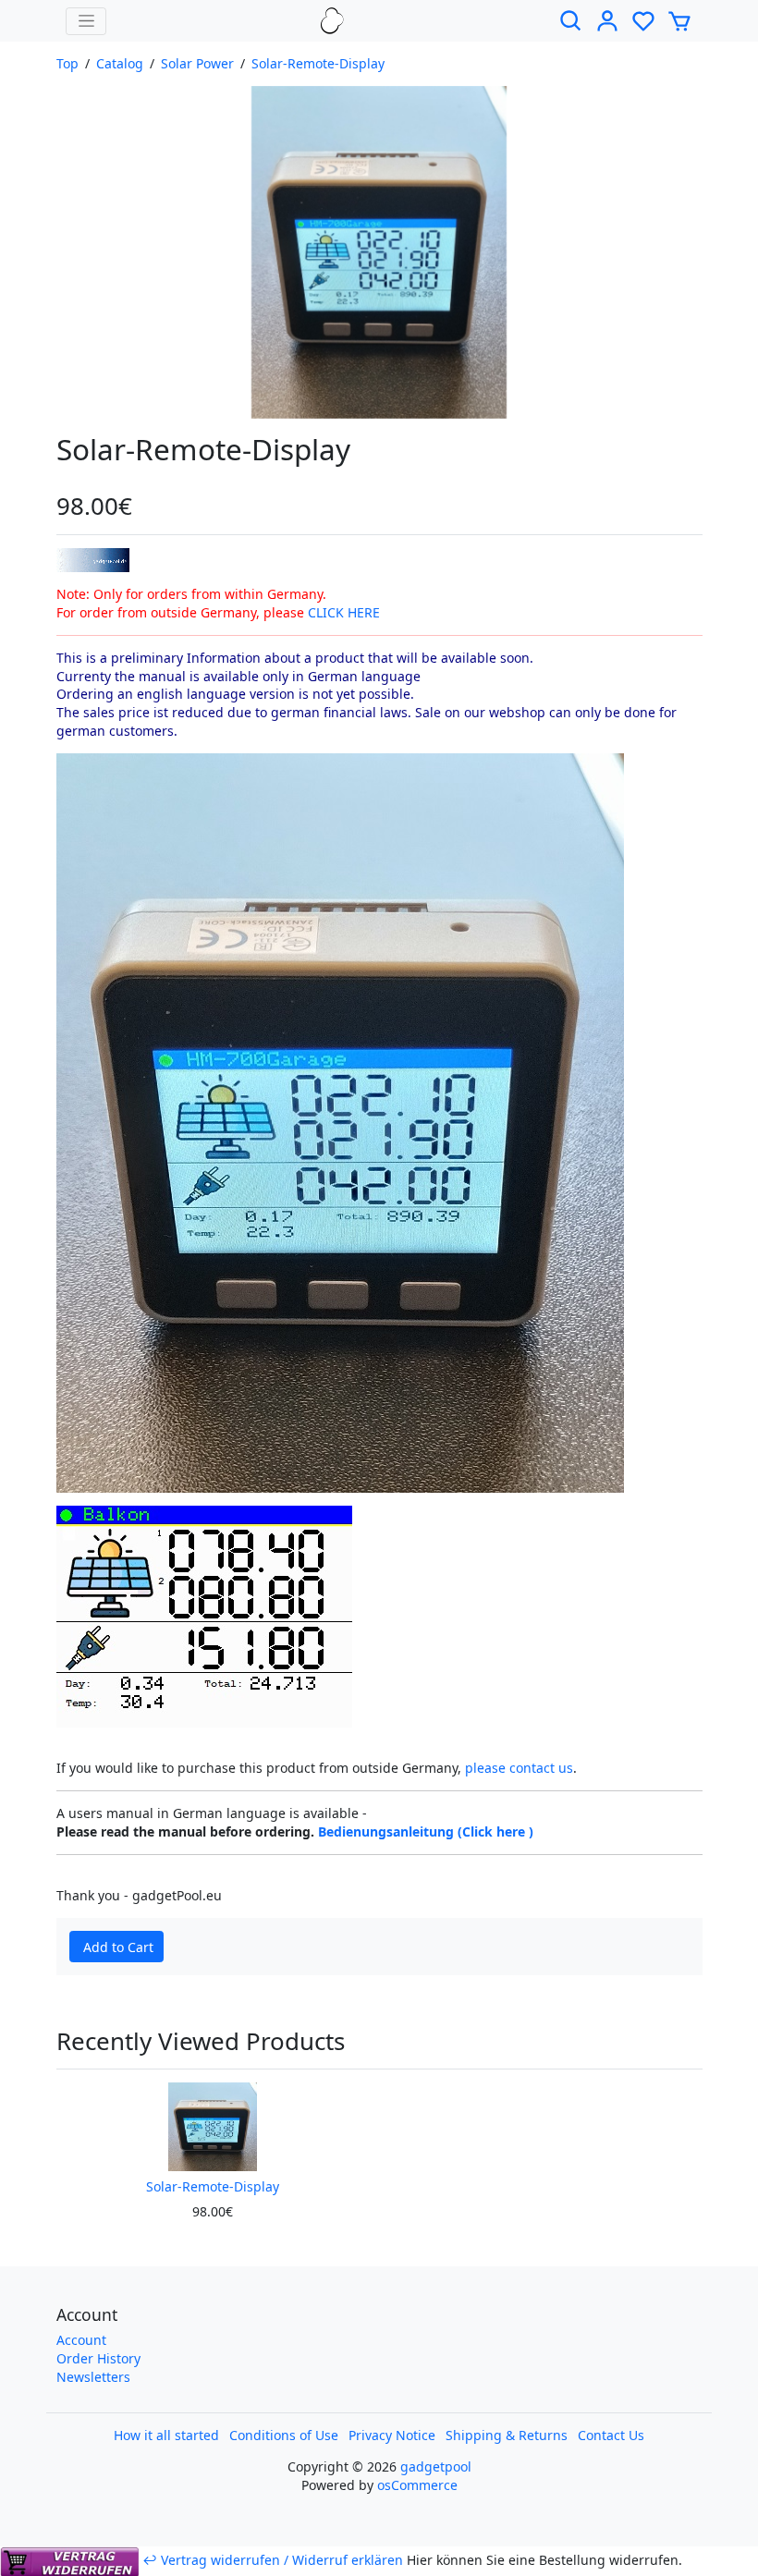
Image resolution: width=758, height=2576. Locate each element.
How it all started (166, 2435)
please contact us (519, 1768)
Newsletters (93, 2377)
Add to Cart (118, 1947)
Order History (98, 2358)
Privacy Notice (392, 2435)
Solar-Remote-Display (318, 63)
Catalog (120, 63)
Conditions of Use (284, 2435)
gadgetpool (436, 2466)
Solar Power (197, 63)
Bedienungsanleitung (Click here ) (426, 1831)
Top (67, 63)
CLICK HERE (344, 612)
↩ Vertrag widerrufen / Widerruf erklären (273, 2560)
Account (81, 2340)
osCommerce (417, 2485)
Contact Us (611, 2435)
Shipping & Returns (507, 2435)
